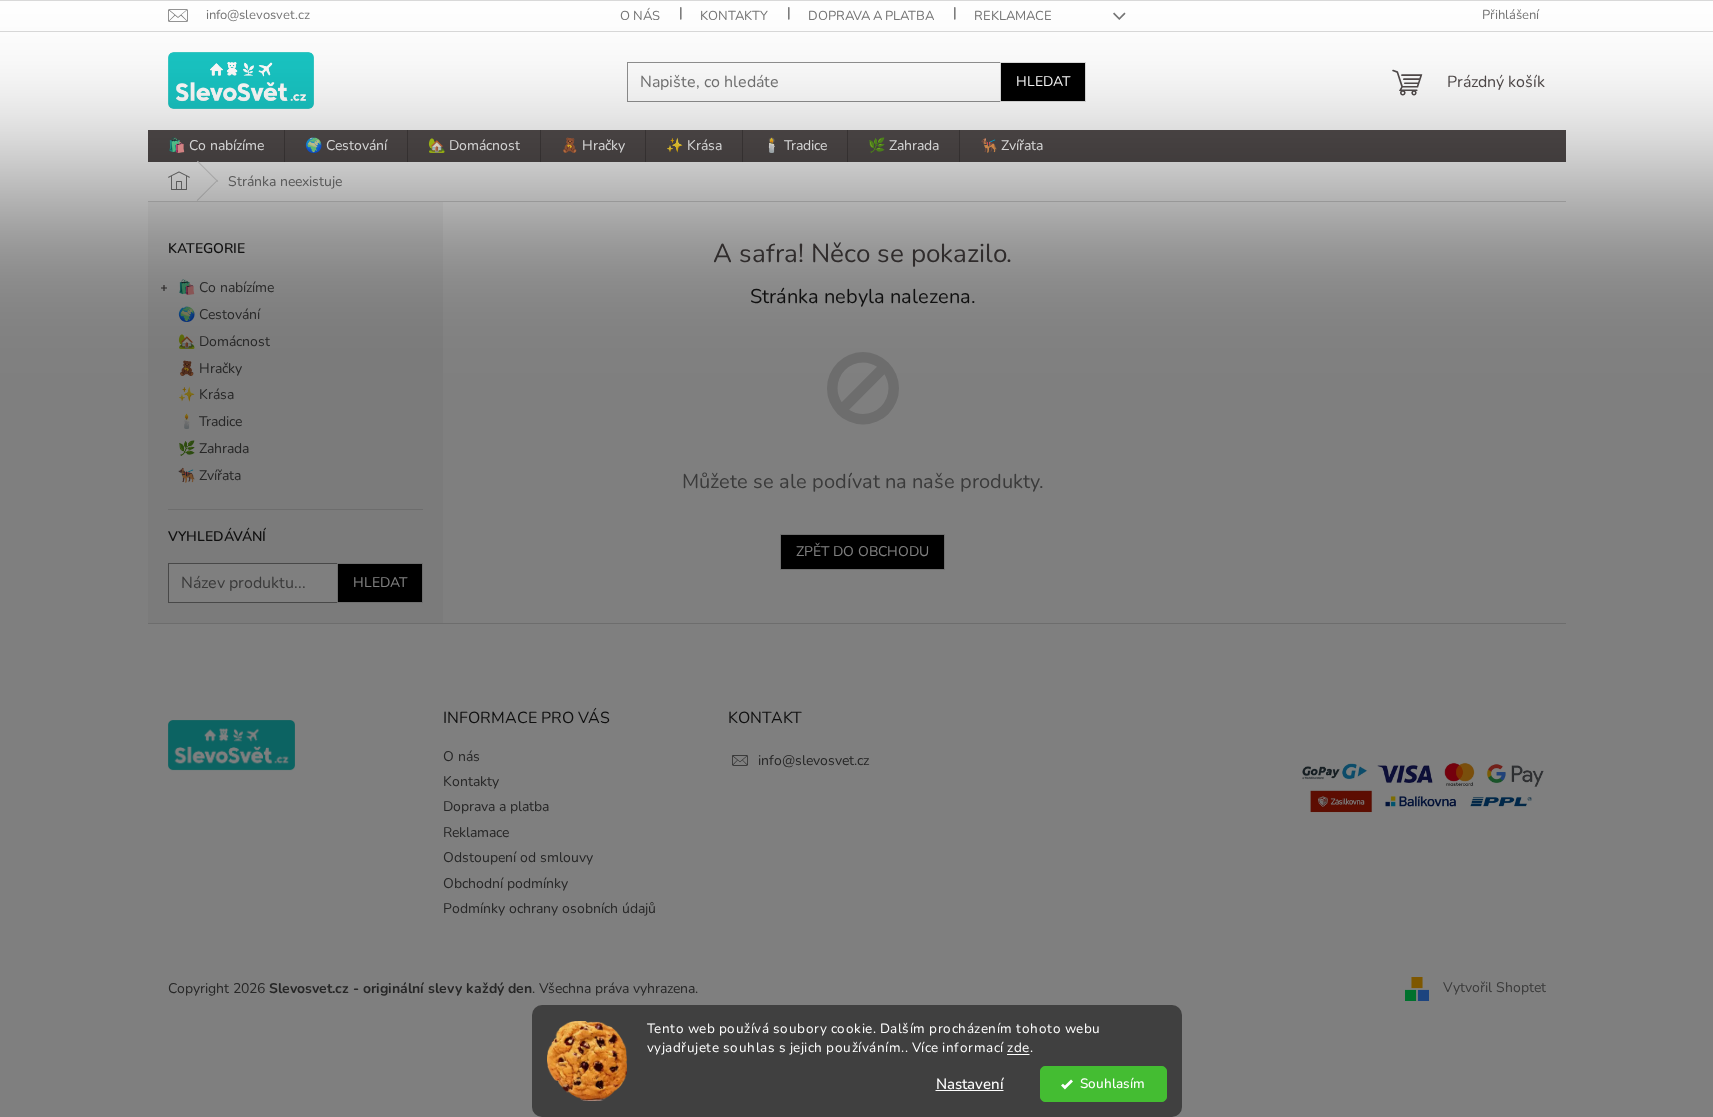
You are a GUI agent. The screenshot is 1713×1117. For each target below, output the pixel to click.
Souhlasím (1112, 1083)
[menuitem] (216, 146)
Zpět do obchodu (862, 551)
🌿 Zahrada (213, 448)
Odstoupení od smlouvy (518, 857)
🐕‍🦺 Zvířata (209, 475)
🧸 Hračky (210, 368)
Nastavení (970, 1084)
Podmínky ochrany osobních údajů (549, 908)
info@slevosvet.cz (813, 760)
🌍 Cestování (219, 314)
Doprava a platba (871, 16)
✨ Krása (206, 394)
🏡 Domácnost (224, 341)
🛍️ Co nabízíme (226, 287)
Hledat (1043, 81)
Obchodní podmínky (505, 883)
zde (1018, 1047)
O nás (640, 16)
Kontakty (734, 16)
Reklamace (1013, 16)
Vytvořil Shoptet (1494, 987)
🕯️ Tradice (210, 421)
